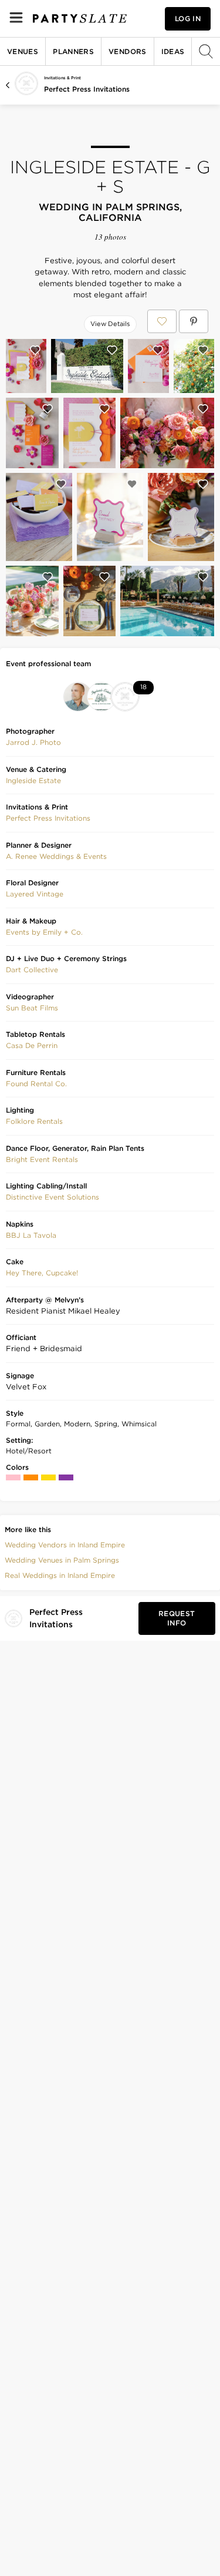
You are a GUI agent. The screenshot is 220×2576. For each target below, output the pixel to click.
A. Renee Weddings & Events (56, 856)
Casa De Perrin (32, 1045)
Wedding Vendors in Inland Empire (65, 1545)
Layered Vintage (35, 894)
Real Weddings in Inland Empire (60, 1575)
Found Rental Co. (36, 1084)
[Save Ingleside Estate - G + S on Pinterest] (194, 321)
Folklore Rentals (34, 1121)
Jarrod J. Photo (33, 742)
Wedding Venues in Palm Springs (62, 1560)
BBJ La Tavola (31, 1235)
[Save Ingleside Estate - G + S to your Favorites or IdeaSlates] (162, 321)
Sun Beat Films (32, 1008)
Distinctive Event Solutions (53, 1197)
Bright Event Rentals (42, 1159)
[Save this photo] (35, 350)
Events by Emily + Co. (44, 932)
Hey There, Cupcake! (42, 1273)
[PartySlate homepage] (80, 19)
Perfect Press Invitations (87, 89)
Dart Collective (32, 970)
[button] (33, 743)
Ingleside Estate (33, 780)
